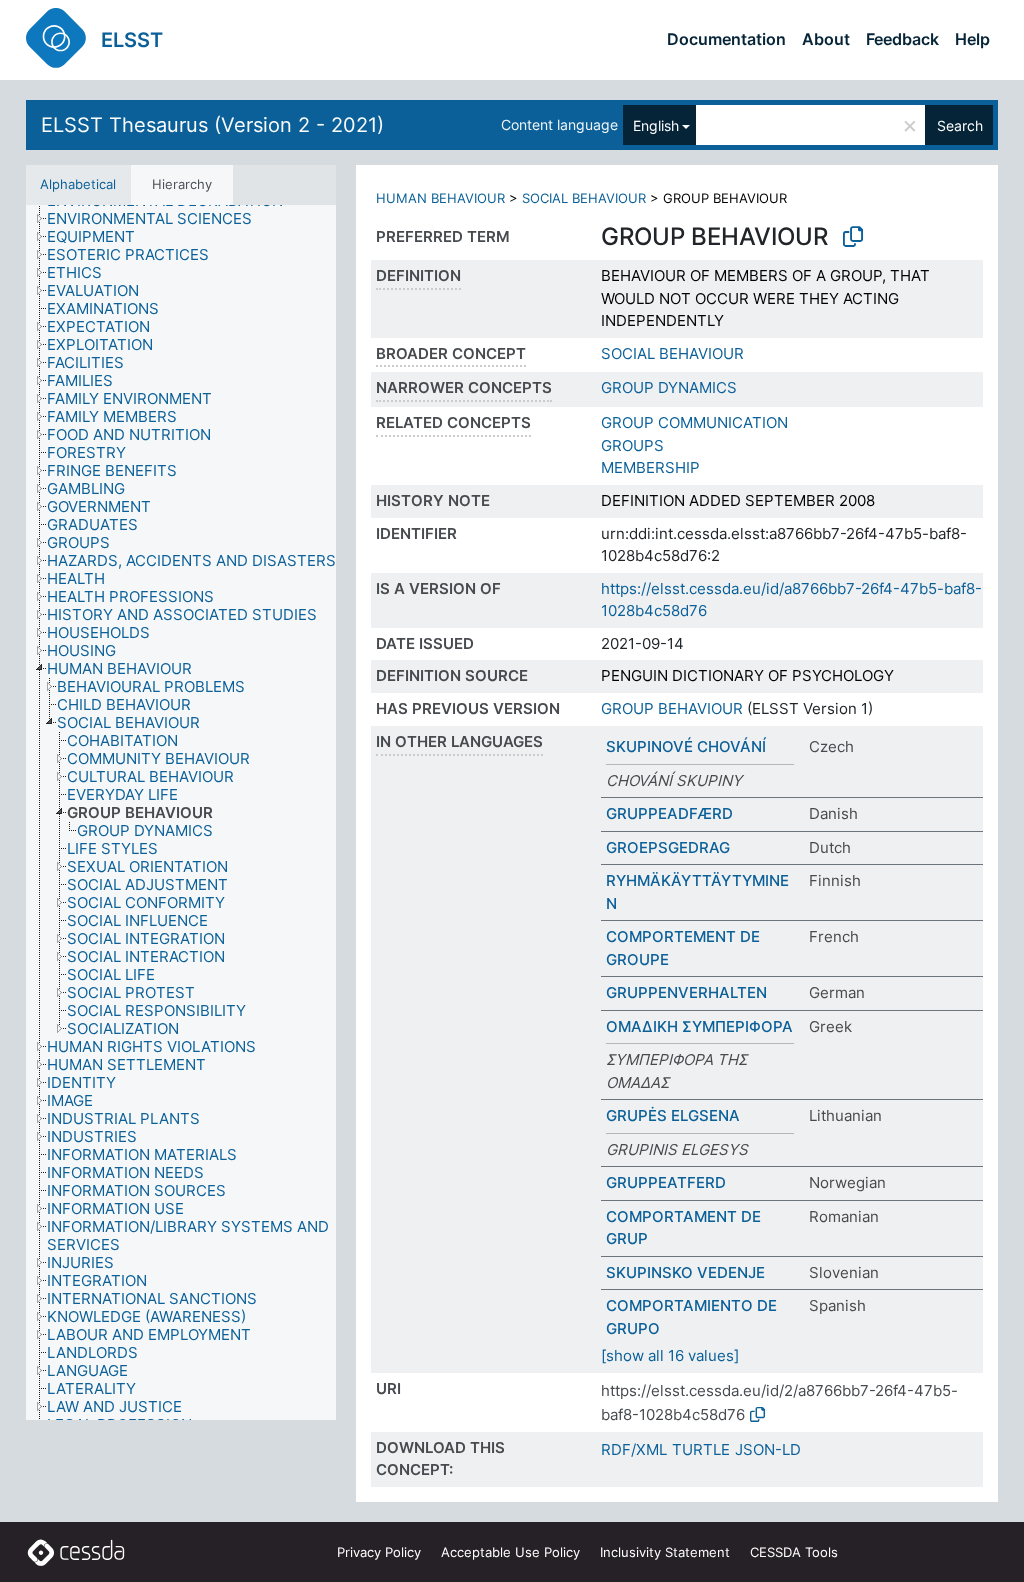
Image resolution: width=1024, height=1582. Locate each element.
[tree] (181, 813)
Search (960, 125)
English (656, 125)
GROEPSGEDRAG (668, 847)
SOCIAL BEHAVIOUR (584, 198)
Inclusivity (665, 1552)
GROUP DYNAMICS (669, 387)
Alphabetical (78, 184)
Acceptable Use (510, 1552)
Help (972, 39)
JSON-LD (768, 1449)
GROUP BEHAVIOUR (672, 708)
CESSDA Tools (794, 1552)
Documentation (726, 39)
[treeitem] (158, 219)
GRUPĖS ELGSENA (673, 1115)
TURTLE (701, 1449)
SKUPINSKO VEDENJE (685, 1272)
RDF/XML (634, 1449)
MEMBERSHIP (650, 467)
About (826, 39)
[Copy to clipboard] (853, 237)
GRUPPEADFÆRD (669, 813)
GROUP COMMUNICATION (694, 422)
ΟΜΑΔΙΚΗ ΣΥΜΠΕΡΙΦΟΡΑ (699, 1026)
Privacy (379, 1552)
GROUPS (632, 445)
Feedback (902, 39)
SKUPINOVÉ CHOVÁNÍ (686, 746)
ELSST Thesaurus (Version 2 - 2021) (212, 125)
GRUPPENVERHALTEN (686, 992)
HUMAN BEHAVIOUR (440, 198)
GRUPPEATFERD (666, 1182)
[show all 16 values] (670, 1355)
